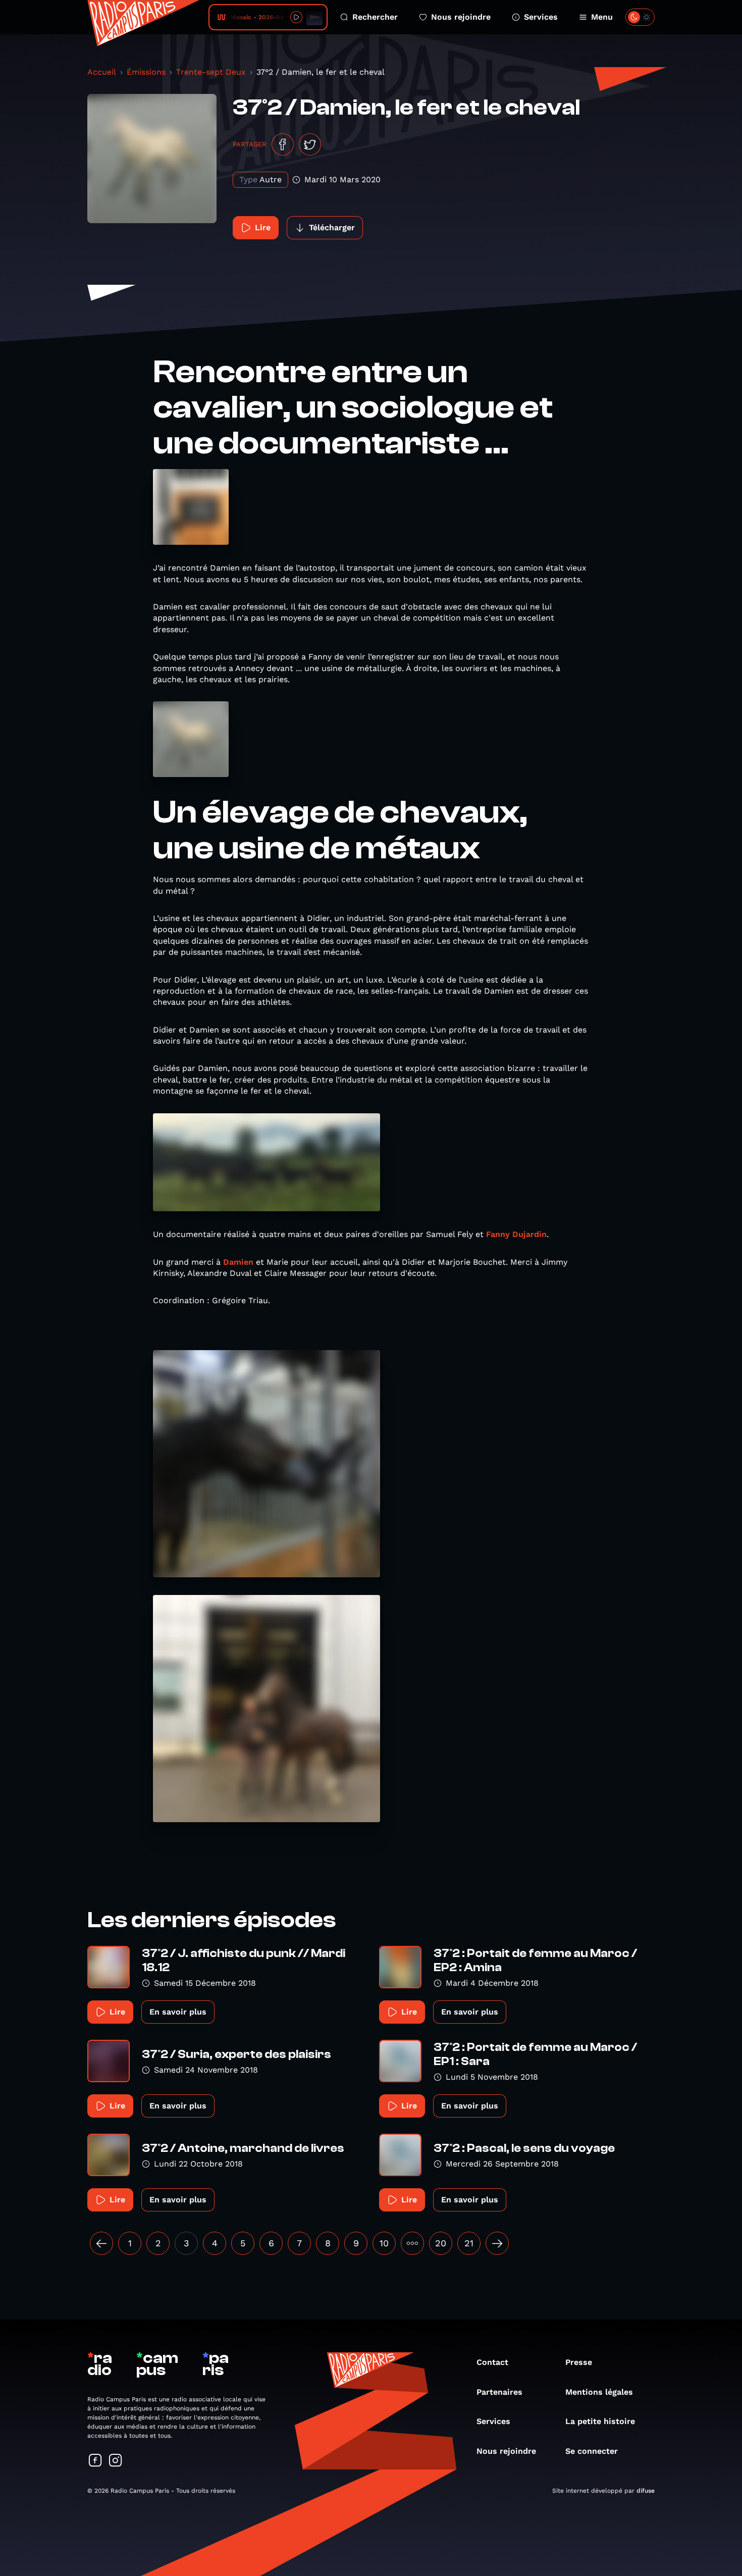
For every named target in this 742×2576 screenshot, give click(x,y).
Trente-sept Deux (211, 72)
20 (441, 2243)
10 (384, 2243)
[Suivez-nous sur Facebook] (95, 2461)
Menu (602, 17)
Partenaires (499, 2392)
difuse (646, 2491)
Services (541, 17)
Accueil (102, 72)
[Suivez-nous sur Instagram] (116, 2461)
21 (469, 2243)
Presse (579, 2362)
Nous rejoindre (461, 17)
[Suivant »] (497, 2243)
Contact (492, 2362)
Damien (238, 1262)
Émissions (146, 72)
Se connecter (592, 2451)
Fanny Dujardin (516, 1234)
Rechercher (375, 17)
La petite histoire (600, 2421)
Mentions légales (599, 2392)
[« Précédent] (101, 2243)
